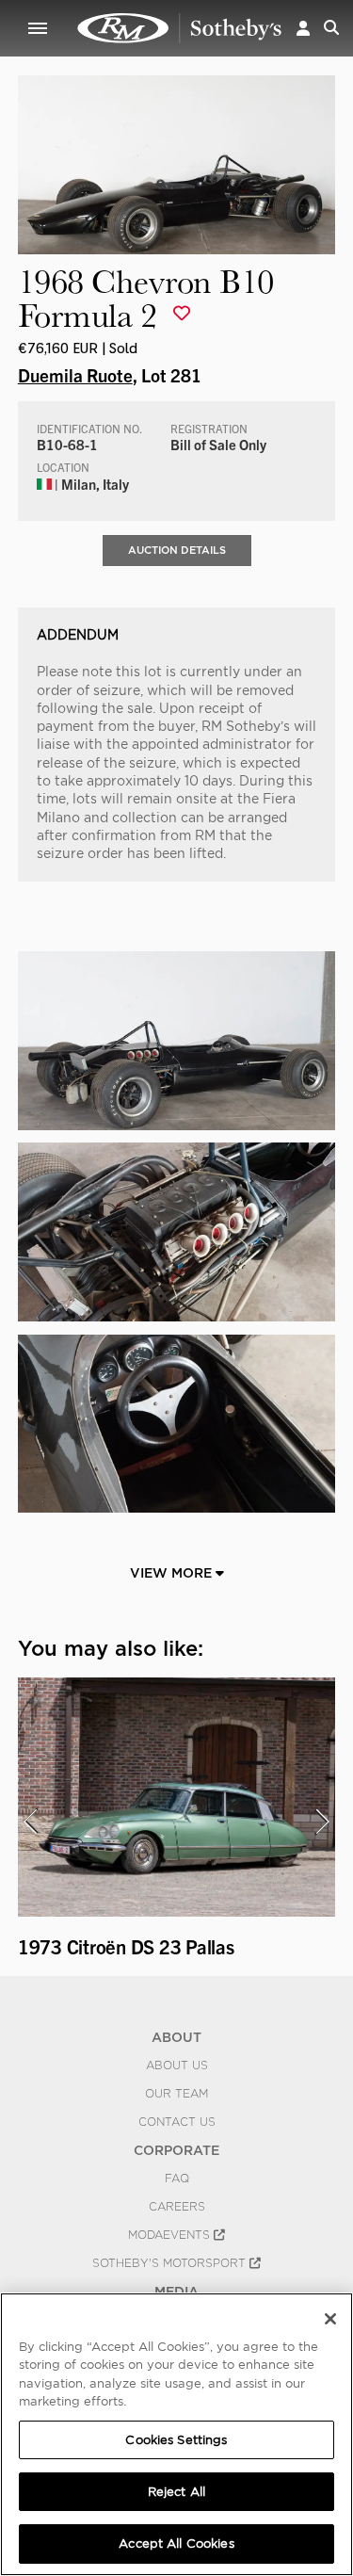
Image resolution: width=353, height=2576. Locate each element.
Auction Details (177, 550)
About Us (177, 2066)
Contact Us (177, 2122)
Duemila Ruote (75, 375)
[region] (176, 2434)
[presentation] (30, 1822)
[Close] (330, 2319)
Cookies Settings (176, 2440)
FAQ (177, 2179)
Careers (177, 2207)
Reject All (176, 2492)
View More (173, 1573)
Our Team (176, 2094)
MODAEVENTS (171, 2235)
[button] (303, 28)
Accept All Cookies (176, 2544)
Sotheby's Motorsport (171, 2263)
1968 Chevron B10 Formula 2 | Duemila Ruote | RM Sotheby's (180, 28)
